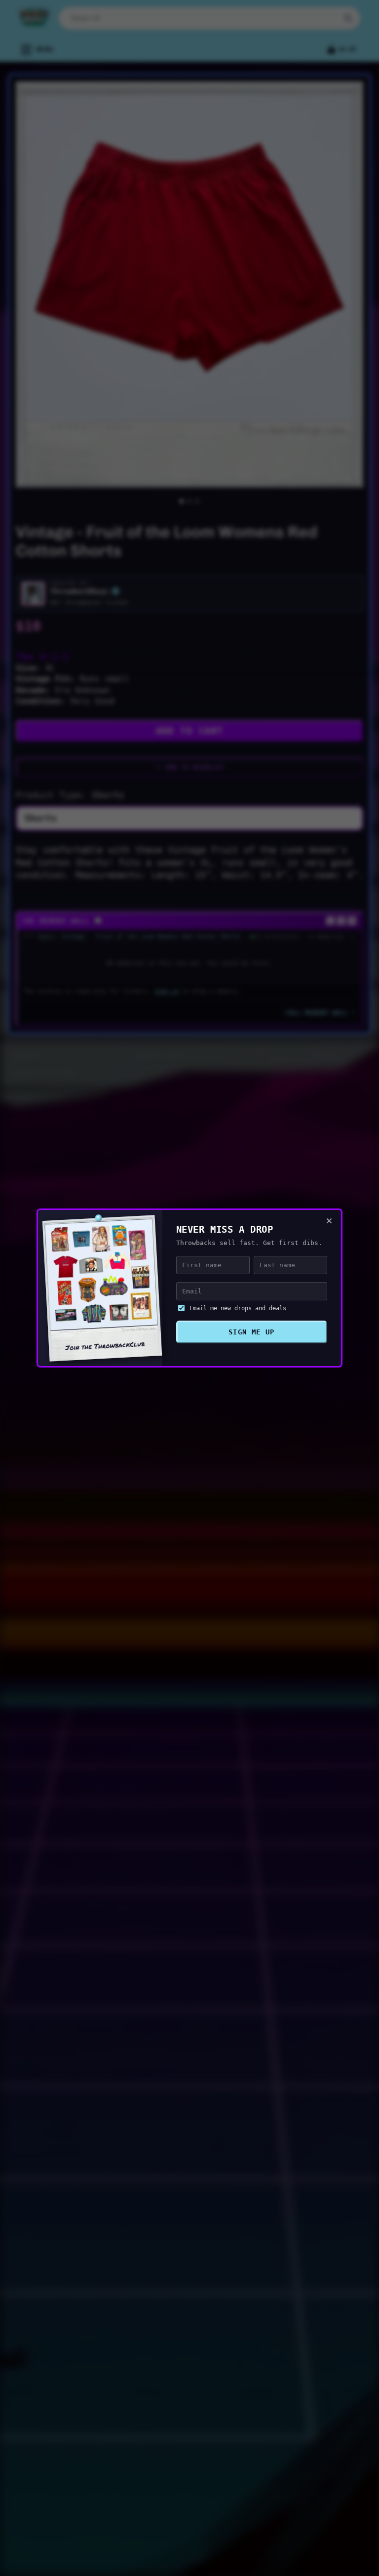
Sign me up (252, 1332)
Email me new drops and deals (238, 1308)
